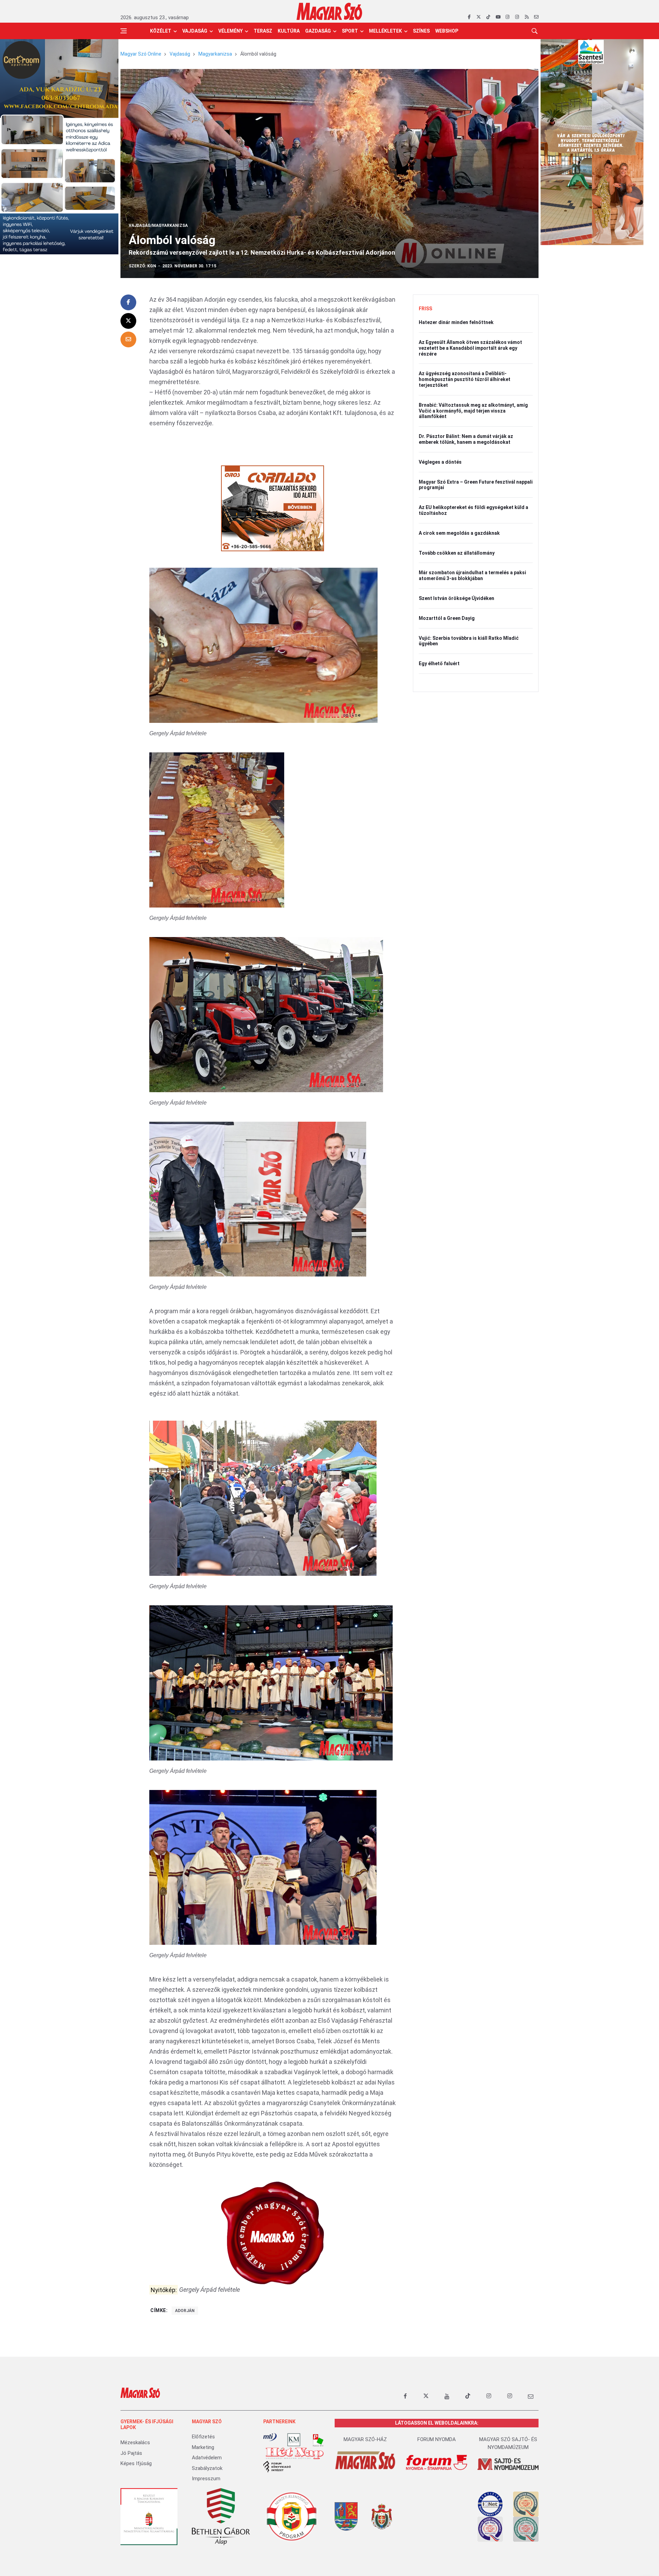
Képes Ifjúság (136, 2463)
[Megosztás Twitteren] (128, 321)
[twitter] (479, 17)
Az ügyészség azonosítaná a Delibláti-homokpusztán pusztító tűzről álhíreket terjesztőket (465, 379)
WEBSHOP (447, 31)
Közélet (161, 31)
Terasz (263, 31)
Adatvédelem (207, 2458)
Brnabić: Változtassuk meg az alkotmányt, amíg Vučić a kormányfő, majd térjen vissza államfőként (473, 411)
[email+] (531, 2396)
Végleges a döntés (440, 462)
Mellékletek (385, 31)
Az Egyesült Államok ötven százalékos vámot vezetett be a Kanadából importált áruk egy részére (470, 348)
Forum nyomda (437, 2439)
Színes (421, 31)
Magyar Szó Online (141, 54)
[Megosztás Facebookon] (128, 302)
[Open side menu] (124, 31)
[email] (536, 17)
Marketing (203, 2447)
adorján (185, 2311)
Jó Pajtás (131, 2453)
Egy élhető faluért (439, 663)
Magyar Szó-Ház (365, 2439)
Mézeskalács (135, 2442)
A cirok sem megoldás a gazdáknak (459, 533)
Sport (350, 31)
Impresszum (206, 2479)
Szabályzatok (207, 2468)
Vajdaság (195, 31)
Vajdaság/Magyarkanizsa (158, 226)
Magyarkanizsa (215, 54)
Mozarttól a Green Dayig (447, 618)
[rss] (527, 17)
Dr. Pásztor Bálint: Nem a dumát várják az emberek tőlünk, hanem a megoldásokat (466, 439)
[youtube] (498, 17)
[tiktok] (488, 17)
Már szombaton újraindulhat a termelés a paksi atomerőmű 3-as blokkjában (472, 575)
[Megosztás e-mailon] (128, 339)
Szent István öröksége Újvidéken (456, 598)
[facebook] (469, 17)
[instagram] (507, 17)
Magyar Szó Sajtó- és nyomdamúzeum (508, 2443)
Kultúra (289, 31)
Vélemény (230, 31)
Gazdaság (318, 31)
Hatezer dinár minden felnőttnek (456, 322)
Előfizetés (203, 2437)
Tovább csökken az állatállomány (457, 553)
